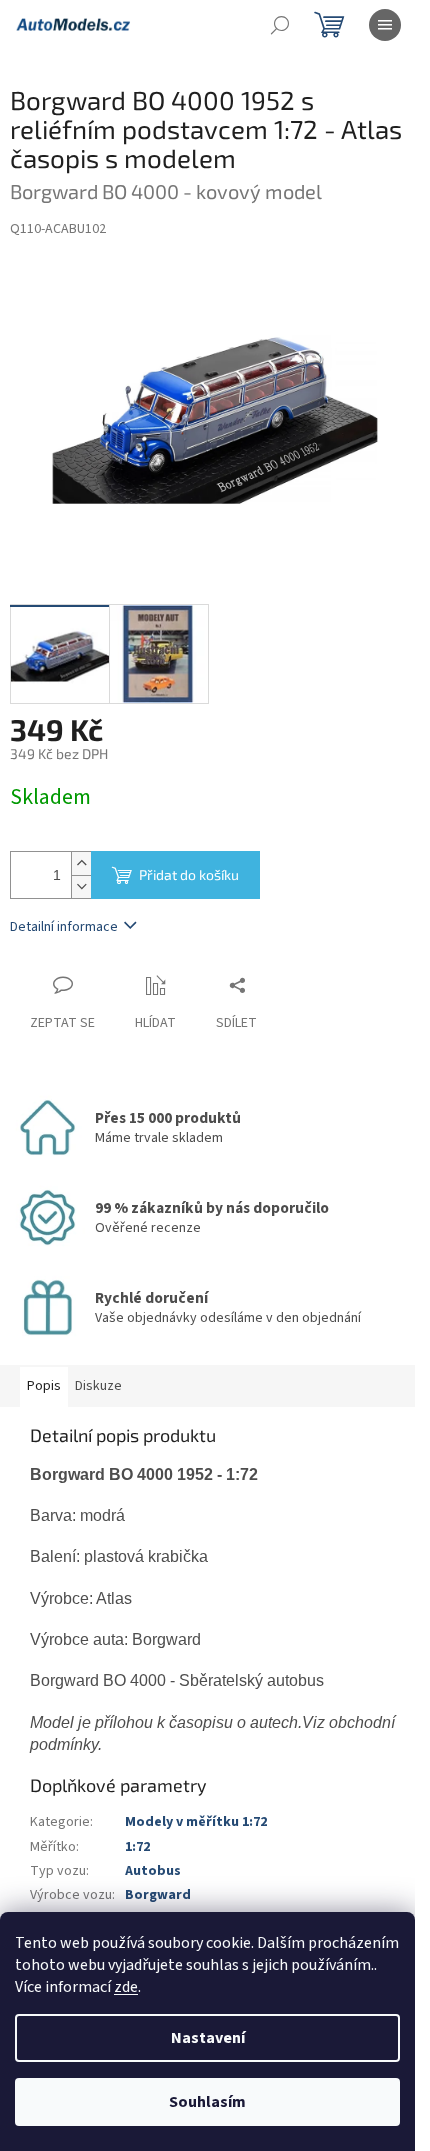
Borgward (158, 1895)
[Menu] (385, 25)
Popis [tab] (44, 1386)
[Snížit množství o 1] (81, 886)
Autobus (153, 1871)
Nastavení (208, 2038)
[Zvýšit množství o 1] (81, 863)
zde (126, 1987)
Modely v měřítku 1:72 (196, 1822)
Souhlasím (207, 2102)
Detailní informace (64, 927)
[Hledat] (280, 25)
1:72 (137, 1847)
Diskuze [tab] (98, 1386)
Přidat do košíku (189, 874)
